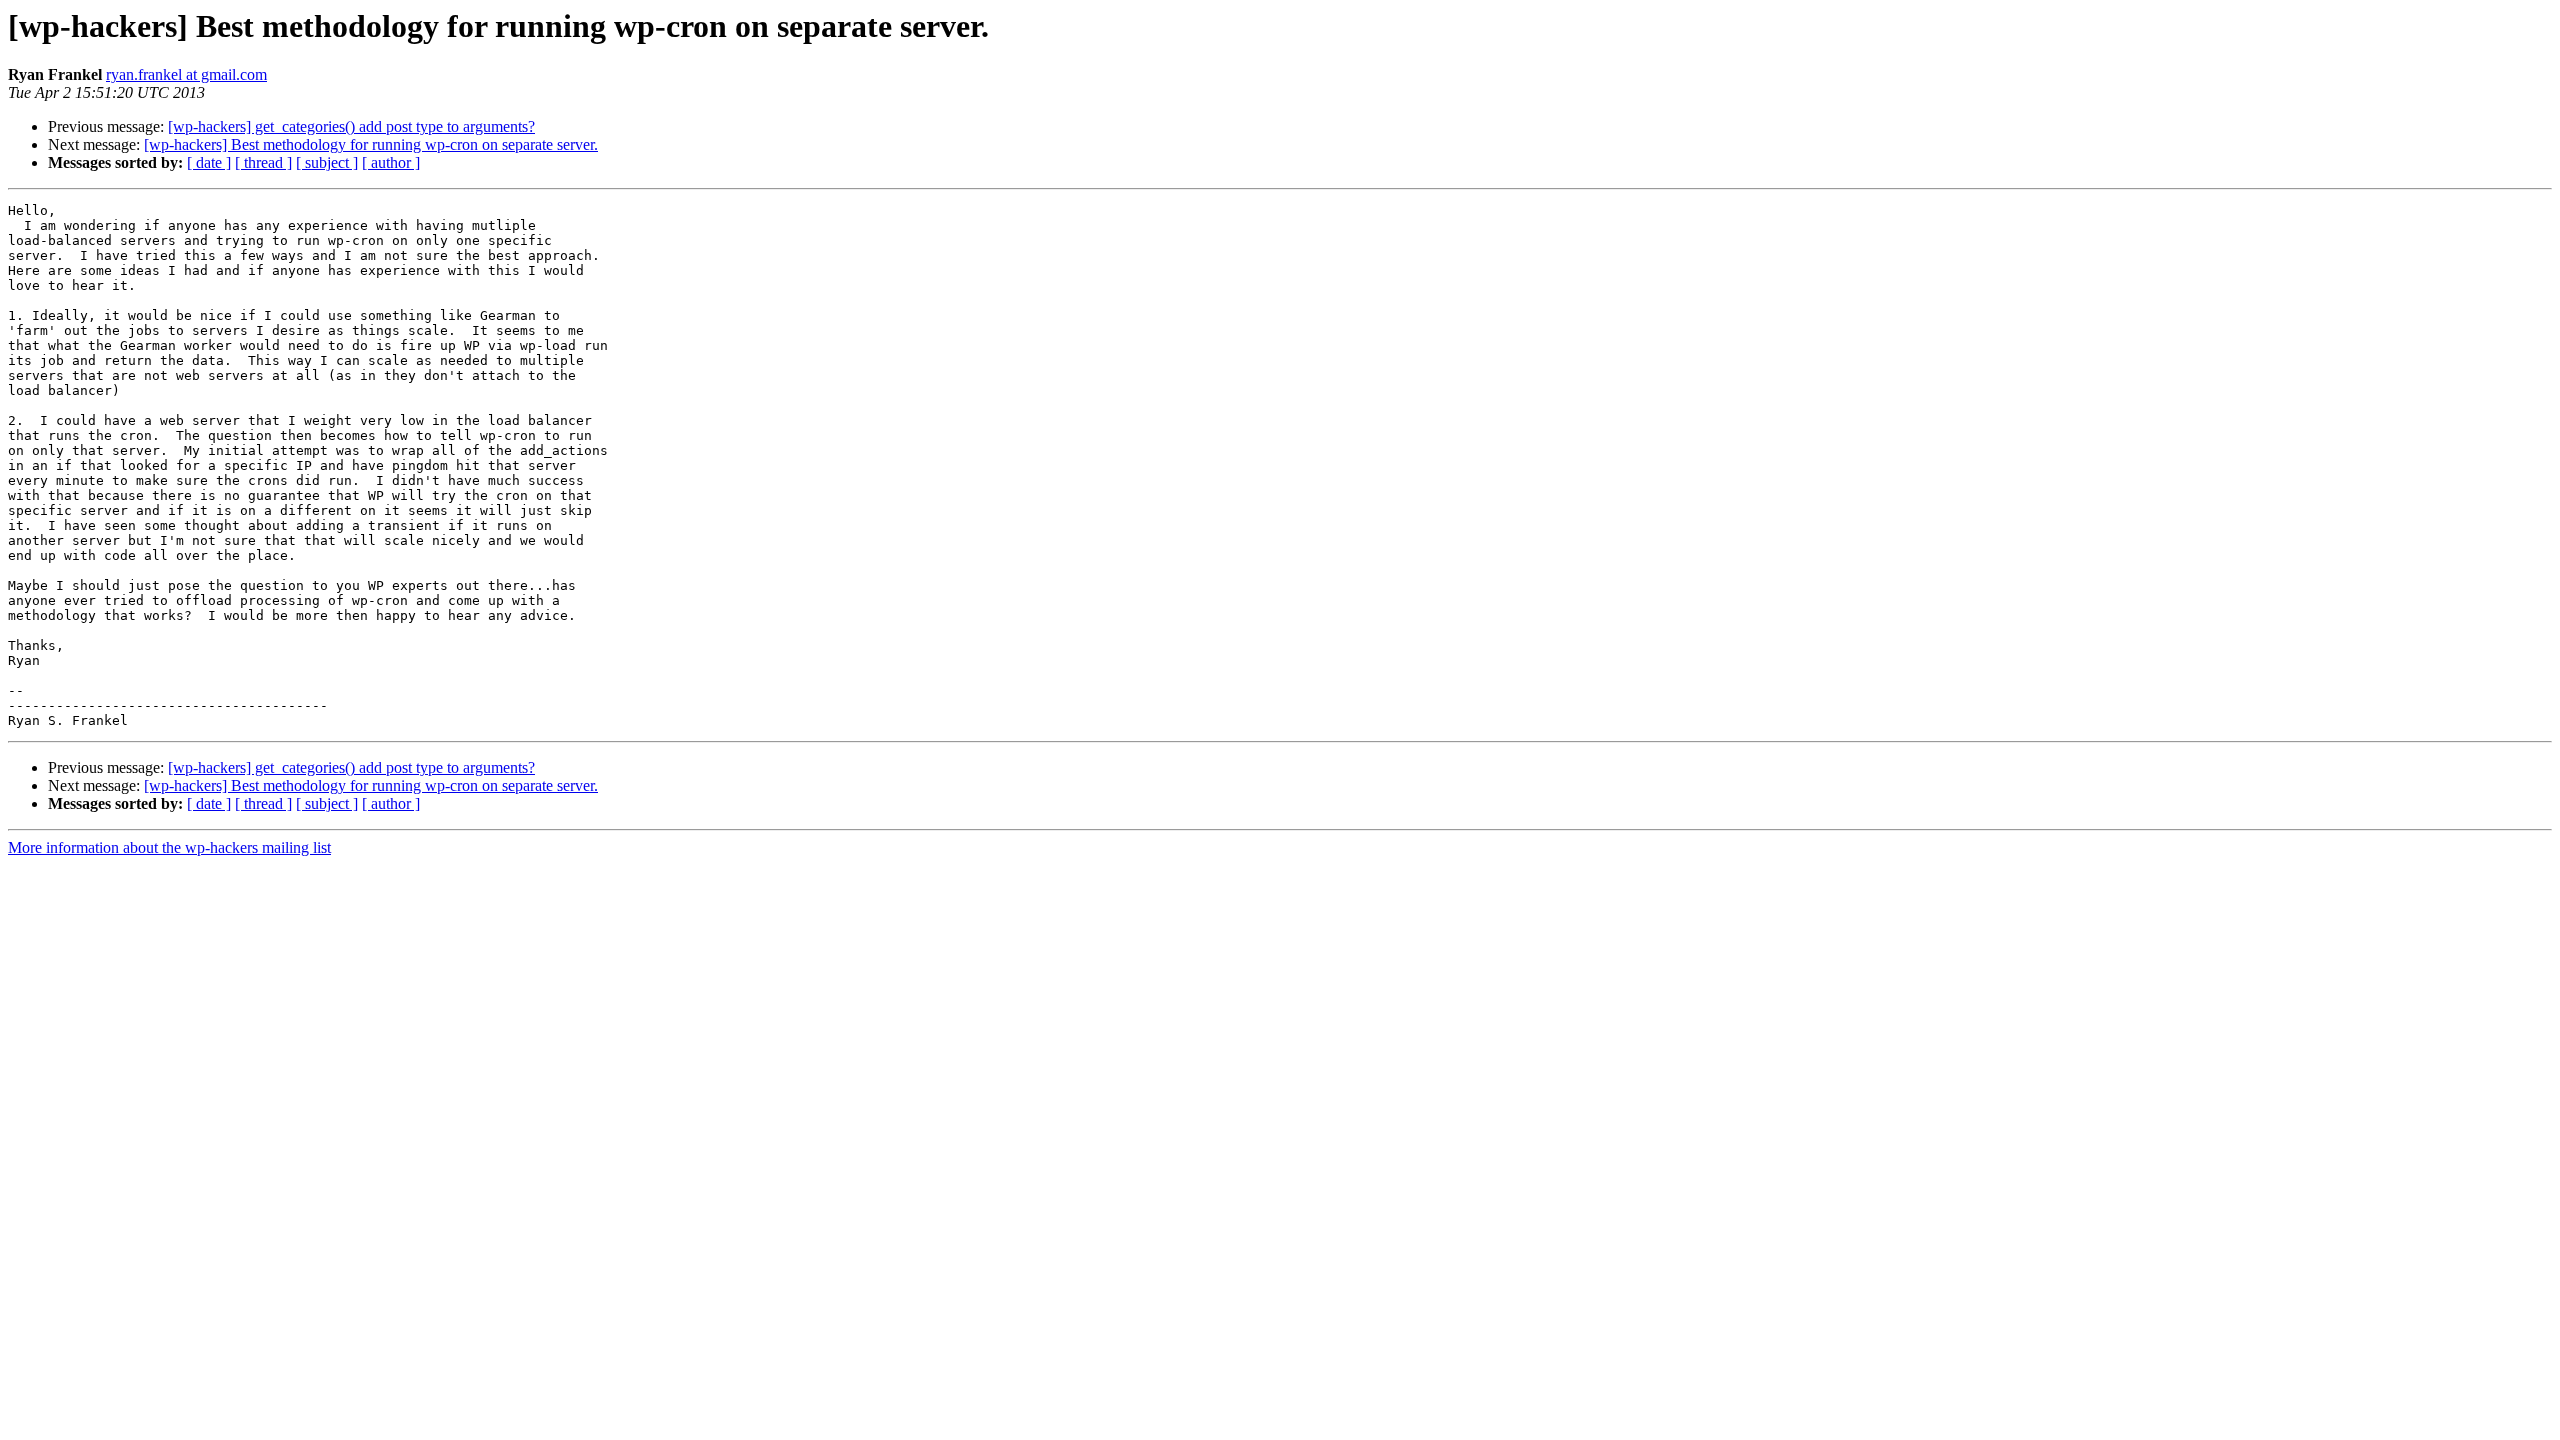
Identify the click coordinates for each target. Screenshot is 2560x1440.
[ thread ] (263, 162)
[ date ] (209, 162)
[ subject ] (327, 162)
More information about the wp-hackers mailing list (169, 847)
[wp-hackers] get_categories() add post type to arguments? (351, 126)
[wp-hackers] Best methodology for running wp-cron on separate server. (371, 144)
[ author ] (391, 162)
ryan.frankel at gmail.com (186, 74)
